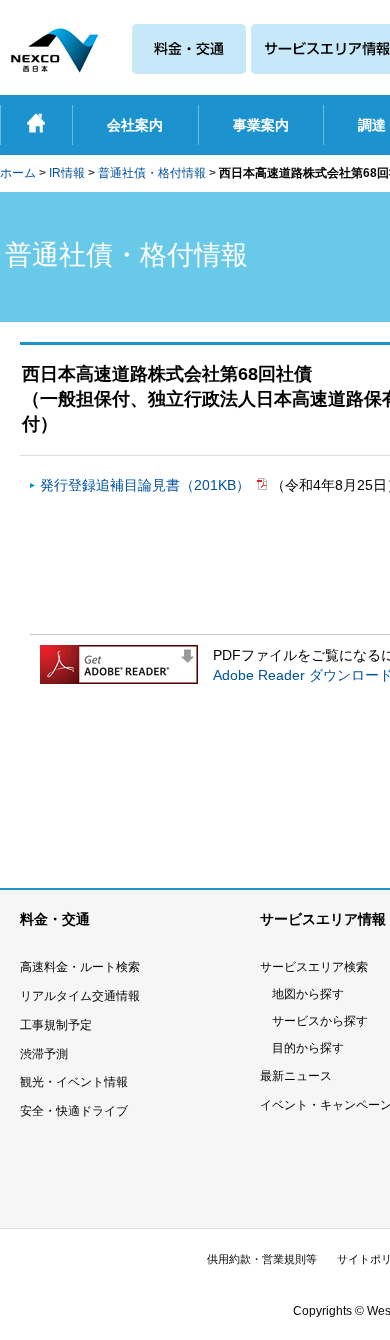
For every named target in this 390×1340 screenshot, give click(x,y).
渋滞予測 (44, 1054)
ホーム (18, 173)
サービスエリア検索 (314, 967)
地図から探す (308, 994)
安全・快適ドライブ (74, 1111)
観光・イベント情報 (74, 1082)
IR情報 (67, 173)
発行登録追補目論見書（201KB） (147, 485)
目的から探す (308, 1048)
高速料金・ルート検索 (80, 967)
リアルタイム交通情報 (80, 996)
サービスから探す (320, 1021)
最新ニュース (296, 1076)
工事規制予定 (56, 1025)
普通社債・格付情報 (152, 173)
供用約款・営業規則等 (262, 1259)
